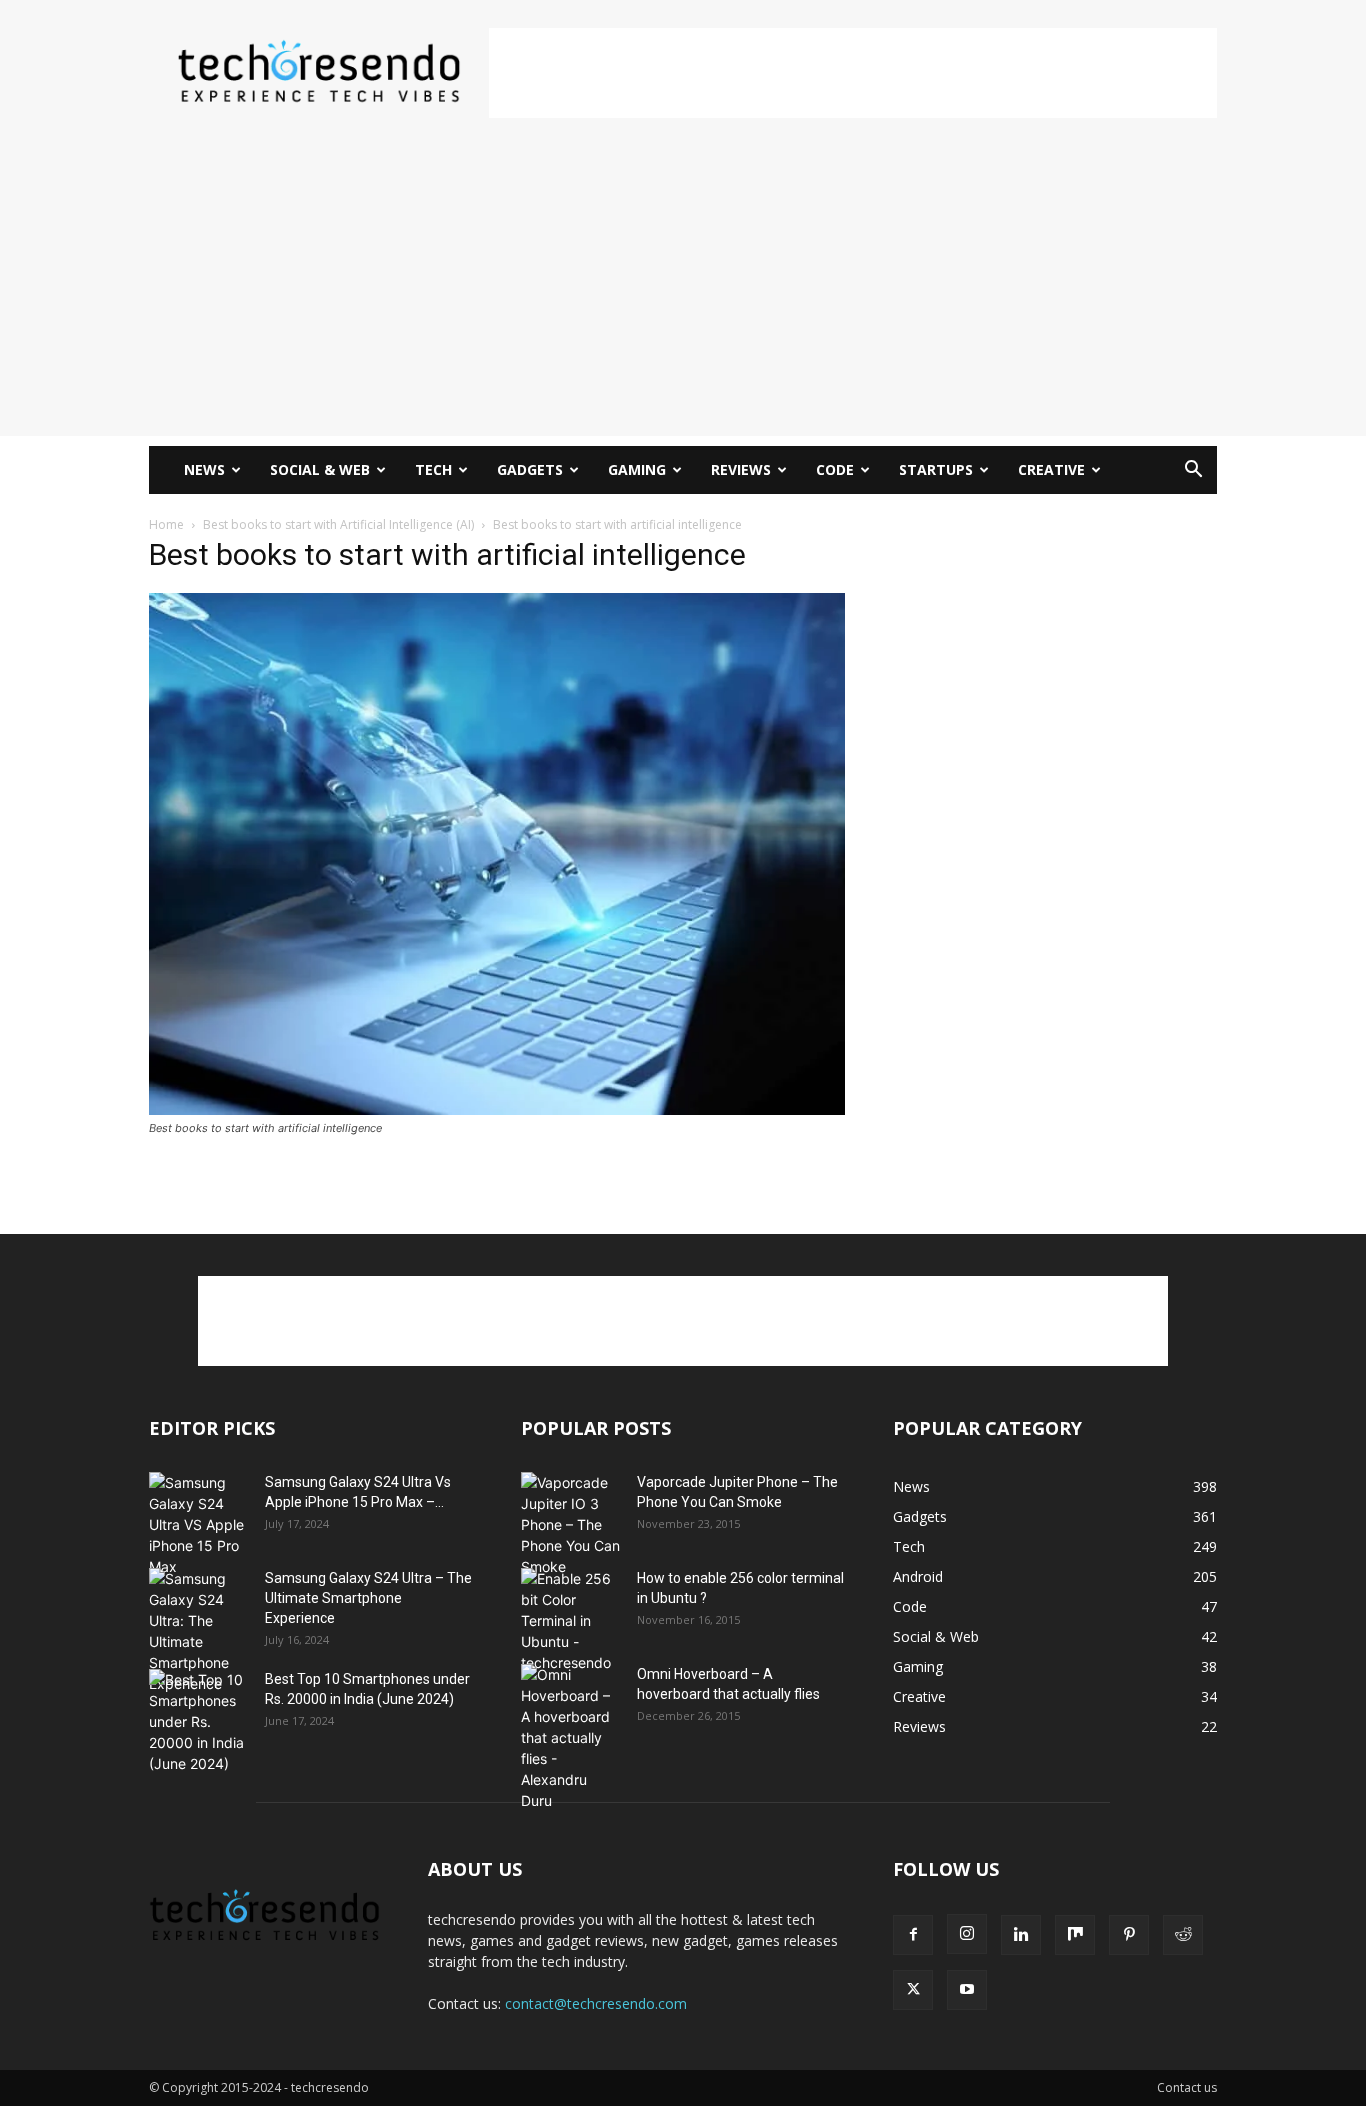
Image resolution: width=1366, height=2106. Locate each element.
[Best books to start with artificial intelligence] (497, 1109)
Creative (1051, 469)
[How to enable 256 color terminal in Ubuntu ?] (571, 1620)
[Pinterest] (1129, 1935)
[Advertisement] (853, 73)
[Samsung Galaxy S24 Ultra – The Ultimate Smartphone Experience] (199, 1631)
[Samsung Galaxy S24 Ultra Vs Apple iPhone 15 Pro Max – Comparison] (199, 1524)
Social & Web (320, 469)
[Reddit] (1183, 1935)
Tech (433, 469)
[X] (913, 1990)
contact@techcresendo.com (596, 2003)
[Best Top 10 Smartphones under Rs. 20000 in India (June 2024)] (199, 1721)
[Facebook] (913, 1935)
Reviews (741, 469)
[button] (1193, 471)
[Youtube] (967, 1990)
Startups (936, 469)
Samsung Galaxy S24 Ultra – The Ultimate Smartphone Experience (368, 1598)
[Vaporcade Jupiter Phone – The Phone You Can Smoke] (571, 1524)
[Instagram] (967, 1934)
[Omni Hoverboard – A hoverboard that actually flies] (571, 1737)
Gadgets (530, 469)
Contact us (1187, 2087)
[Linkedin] (1021, 1935)
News (204, 469)
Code (835, 469)
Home (166, 524)
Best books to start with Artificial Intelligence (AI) (338, 524)
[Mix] (1075, 1935)
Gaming (637, 469)
